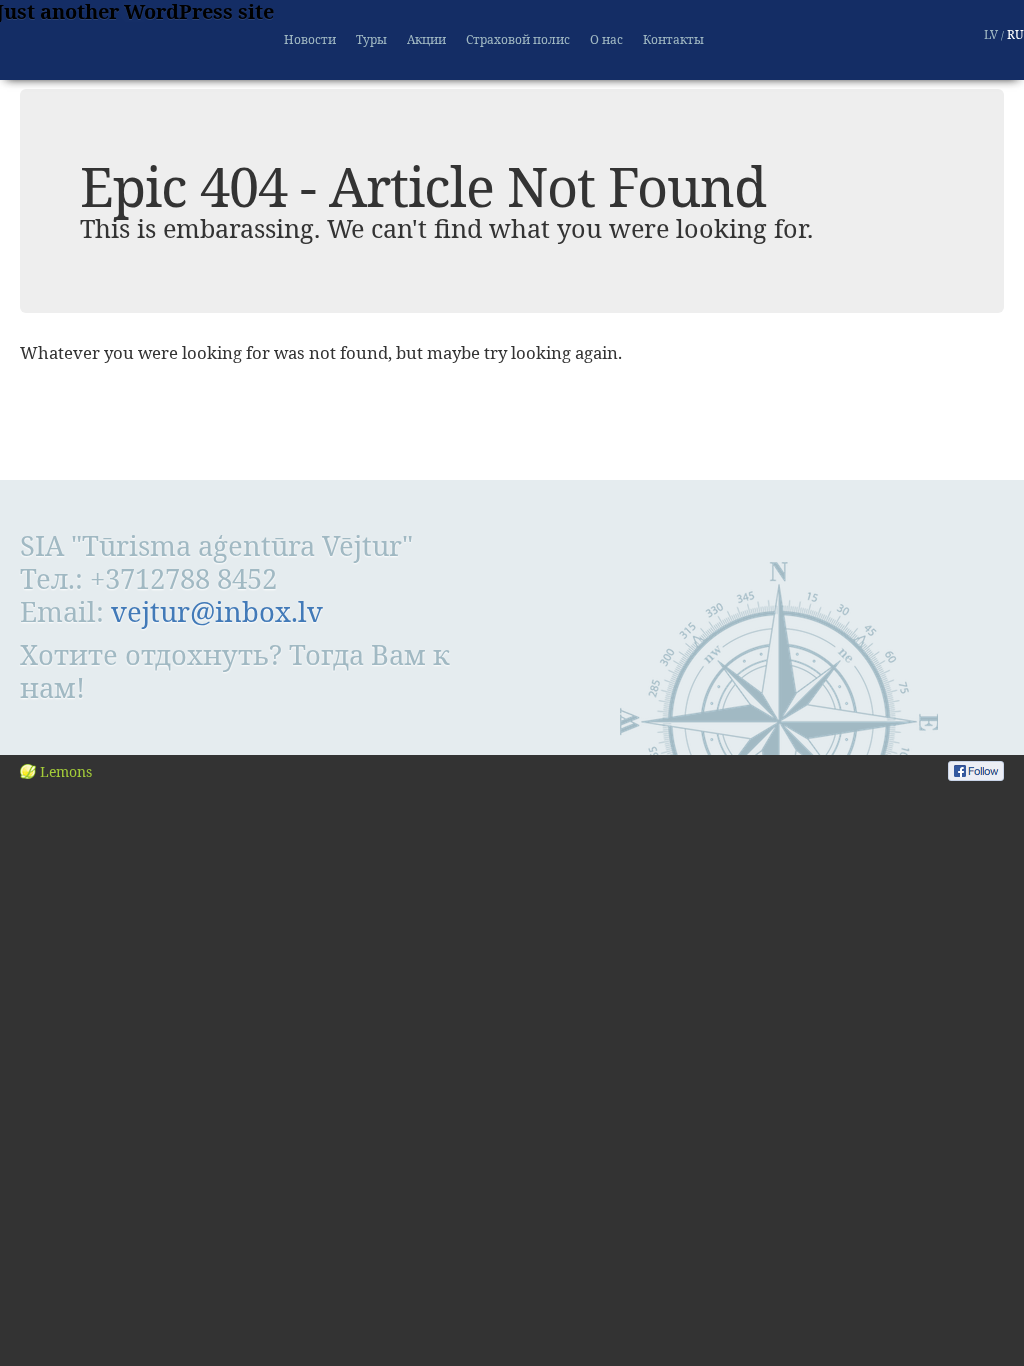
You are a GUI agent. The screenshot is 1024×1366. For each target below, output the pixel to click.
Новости (310, 39)
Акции (426, 39)
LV (991, 34)
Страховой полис (518, 39)
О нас (606, 39)
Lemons (66, 771)
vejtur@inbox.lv (217, 611)
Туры (371, 39)
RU (1015, 34)
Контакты (673, 39)
